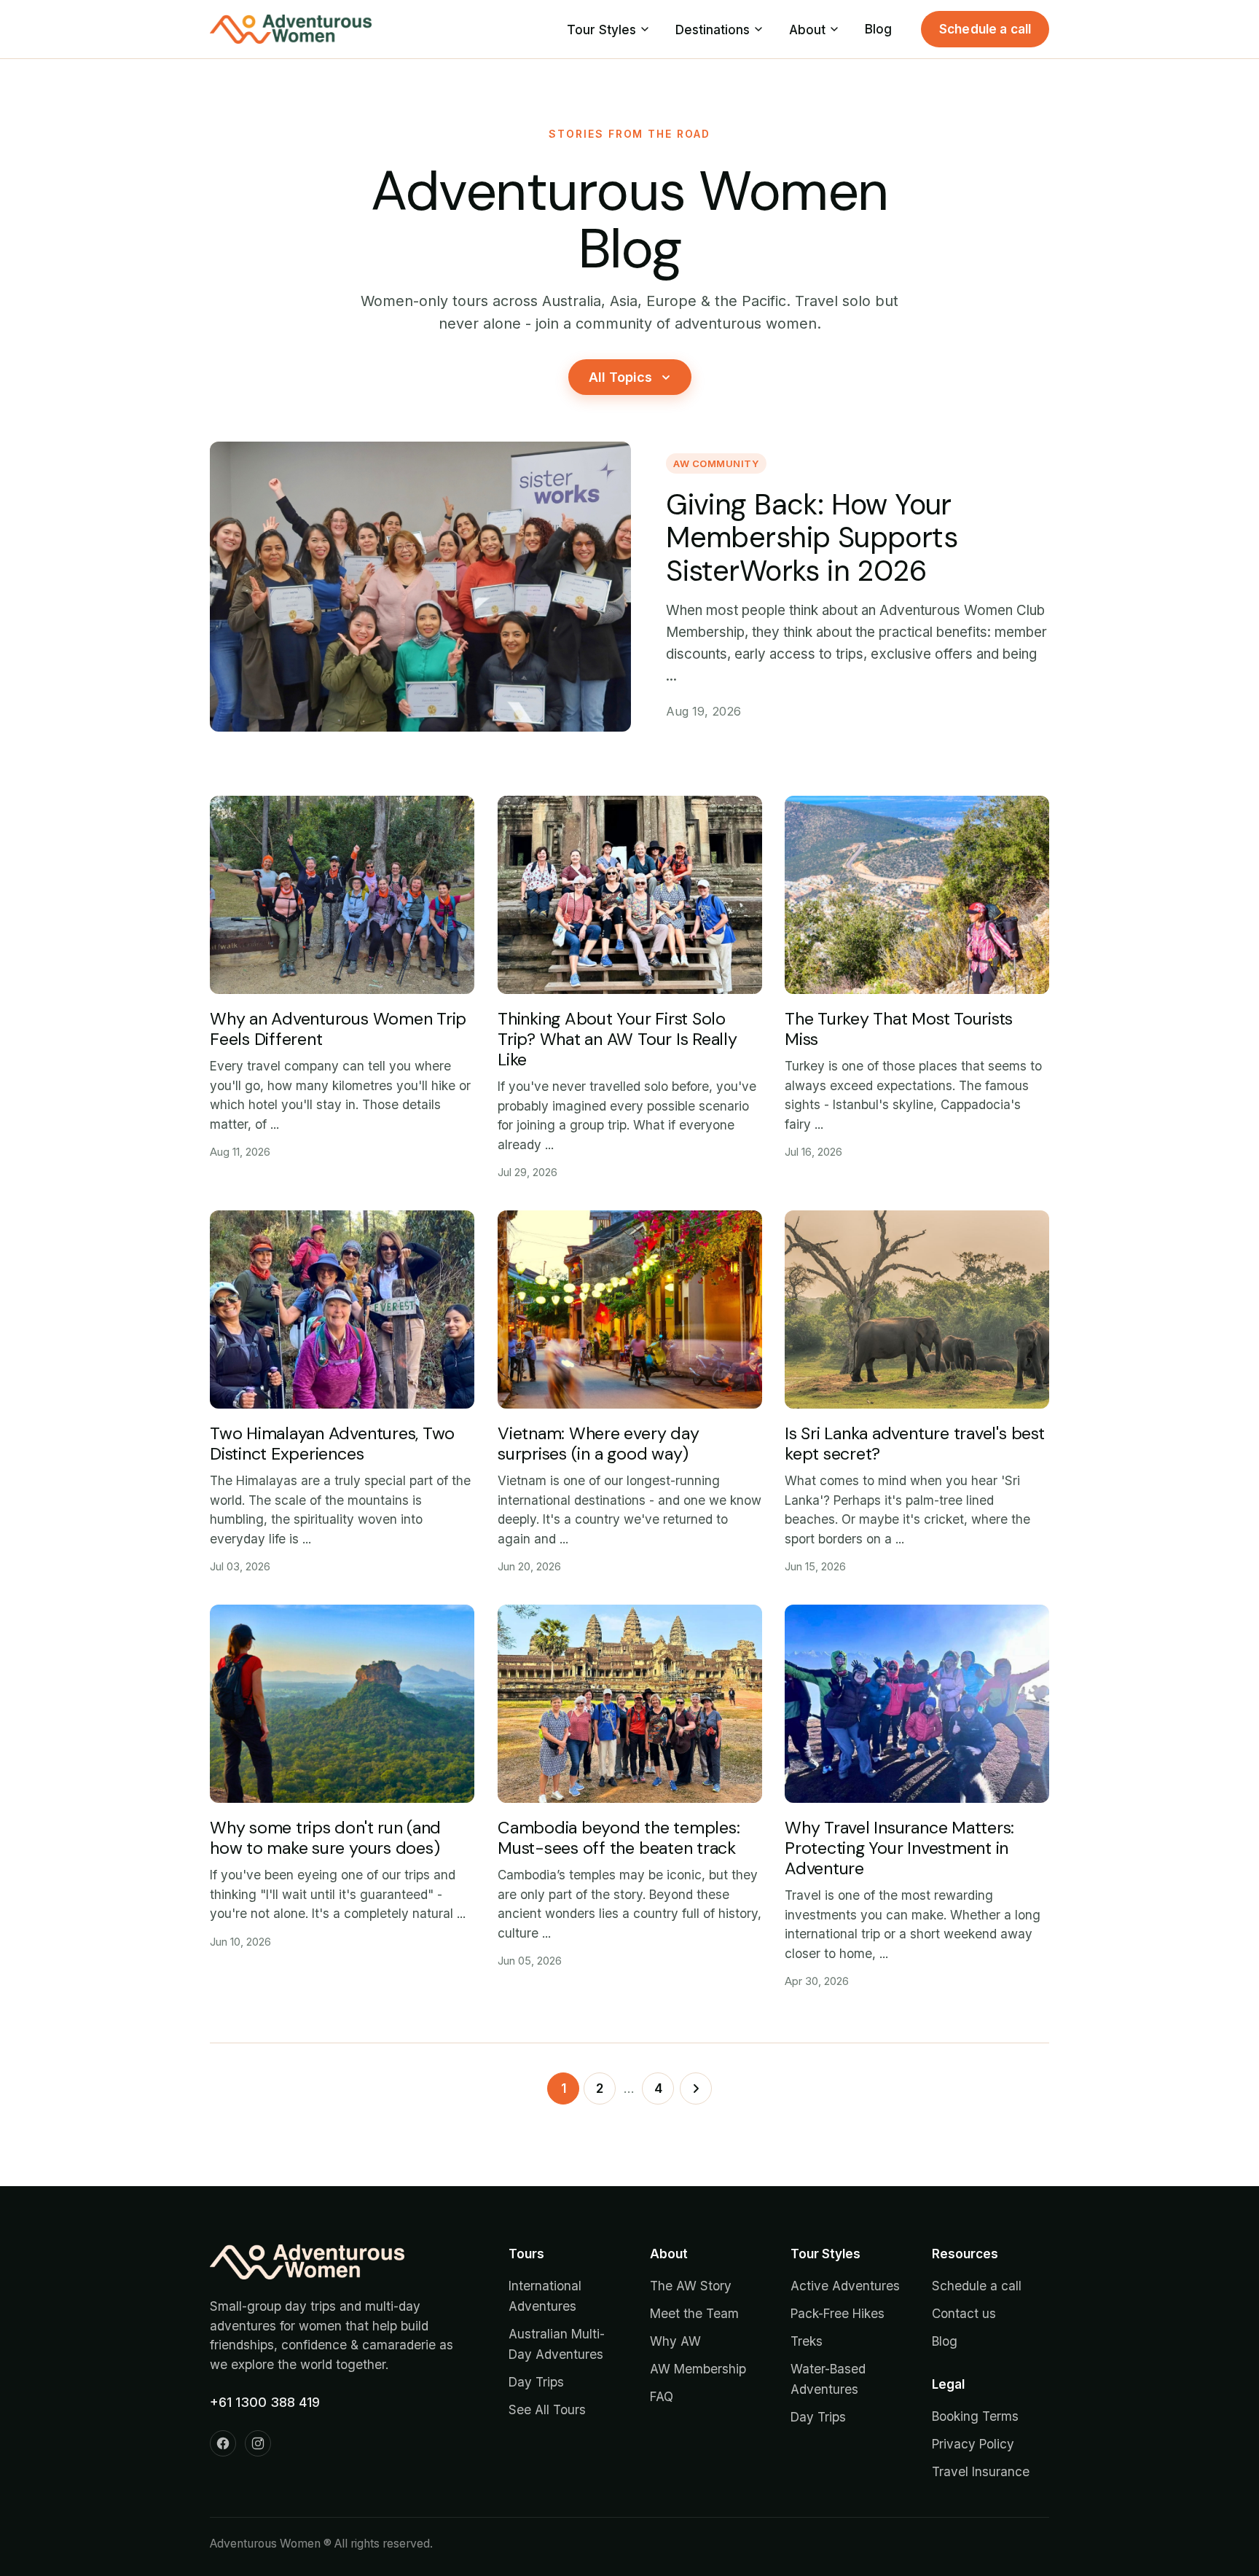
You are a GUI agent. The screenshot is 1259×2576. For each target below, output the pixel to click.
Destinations (713, 30)
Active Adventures (845, 2286)
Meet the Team (694, 2313)
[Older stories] (696, 2088)
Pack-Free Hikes (838, 2313)
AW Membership (698, 2369)
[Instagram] (258, 2443)
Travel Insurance (981, 2471)
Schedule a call (985, 29)
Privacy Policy (973, 2444)
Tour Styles (601, 30)
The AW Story (691, 2286)
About (807, 30)
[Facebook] (223, 2443)
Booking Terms (975, 2416)
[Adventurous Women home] (291, 29)
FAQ (662, 2396)
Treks (807, 2341)
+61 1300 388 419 (265, 2402)
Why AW (675, 2341)
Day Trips (536, 2382)
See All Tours (547, 2409)
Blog (878, 29)
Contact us (964, 2313)
